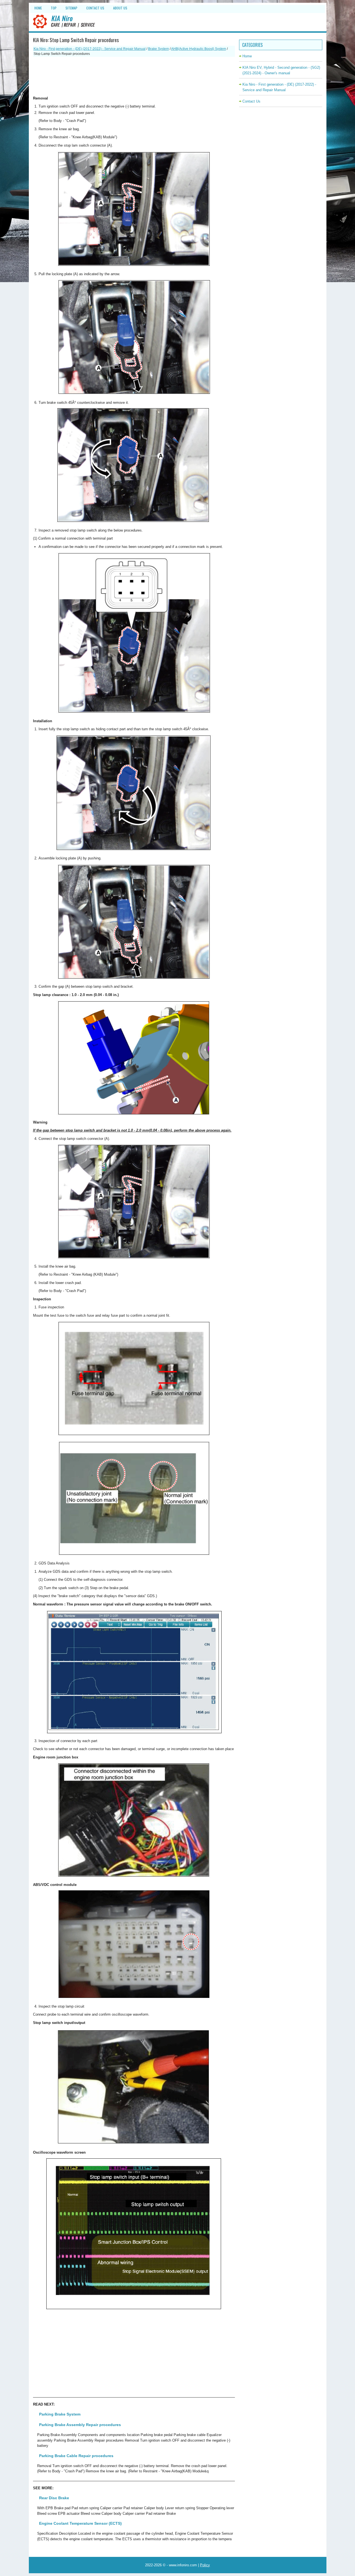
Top (54, 8)
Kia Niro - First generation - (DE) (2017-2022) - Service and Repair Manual (90, 49)
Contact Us (95, 8)
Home (38, 8)
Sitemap (71, 8)
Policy (205, 2565)
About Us (120, 8)
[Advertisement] (134, 76)
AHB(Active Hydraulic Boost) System (199, 49)
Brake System (159, 49)
